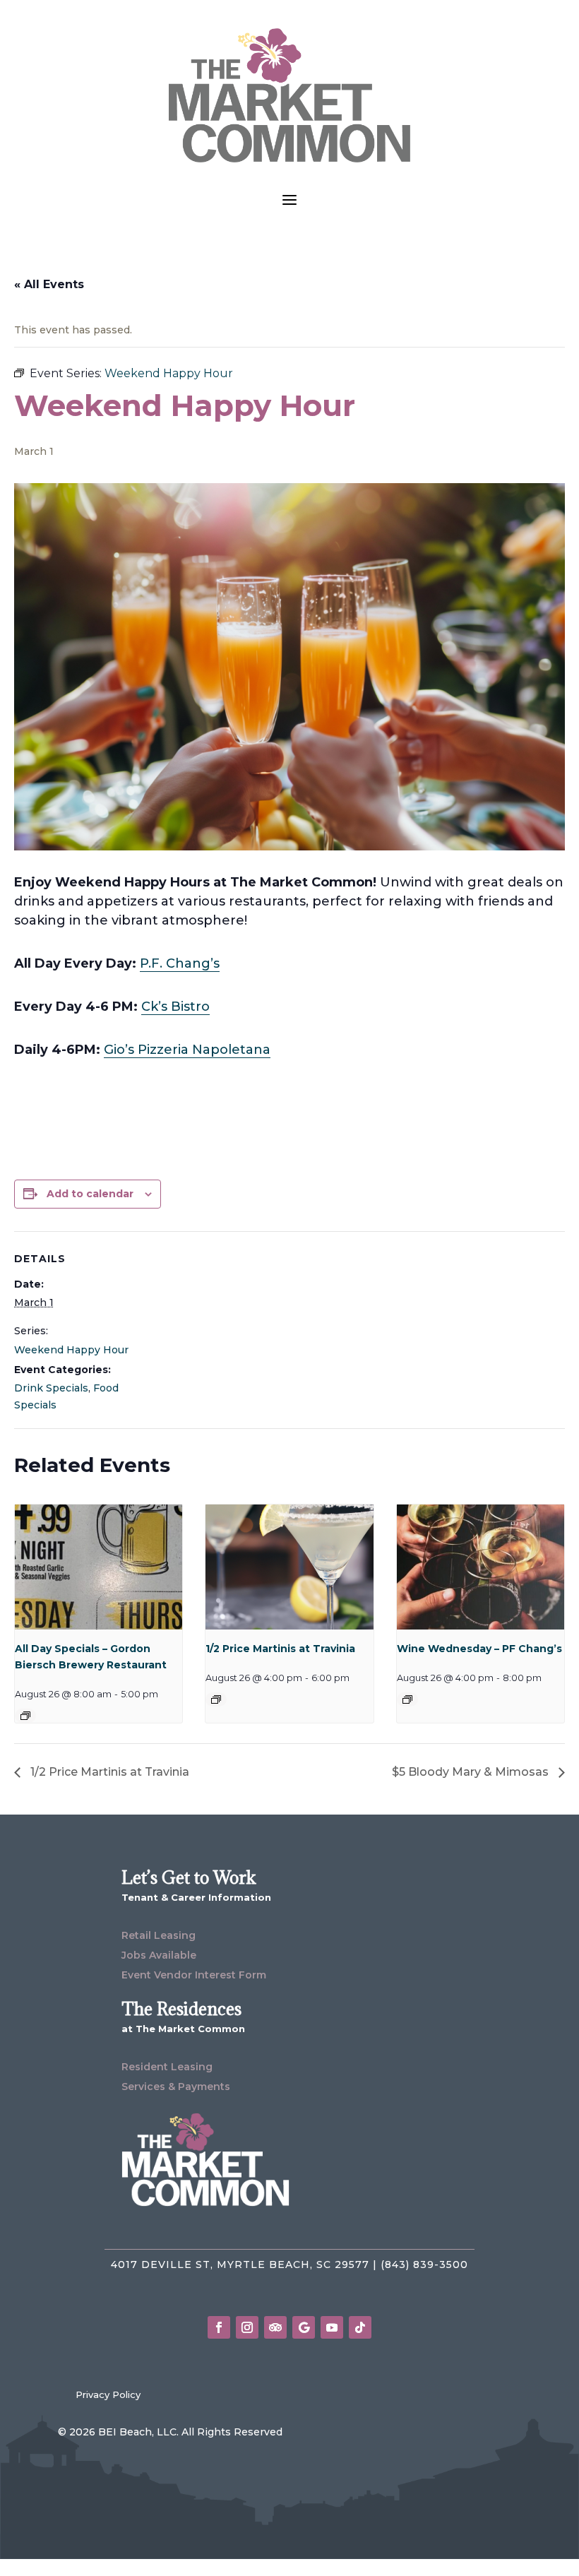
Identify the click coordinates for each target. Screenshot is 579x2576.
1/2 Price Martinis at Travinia (280, 1649)
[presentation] (99, 1567)
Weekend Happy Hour (71, 1350)
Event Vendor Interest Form (194, 1975)
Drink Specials (51, 1388)
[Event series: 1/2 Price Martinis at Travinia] (216, 1699)
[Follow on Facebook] (219, 2327)
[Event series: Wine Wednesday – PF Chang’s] (407, 1699)
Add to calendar (90, 1194)
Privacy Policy (108, 2394)
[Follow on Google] (304, 2327)
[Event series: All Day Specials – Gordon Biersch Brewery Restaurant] (25, 1716)
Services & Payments (176, 2087)
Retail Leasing (159, 1935)
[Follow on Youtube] (332, 2327)
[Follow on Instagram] (247, 2327)
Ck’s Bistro (175, 1007)
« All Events (49, 284)
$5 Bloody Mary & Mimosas (472, 1772)
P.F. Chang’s (180, 963)
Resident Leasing (167, 2067)
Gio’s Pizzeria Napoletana (187, 1050)
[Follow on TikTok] (360, 2327)
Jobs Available (159, 1955)
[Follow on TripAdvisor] (275, 2327)
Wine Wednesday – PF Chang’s (479, 1649)
